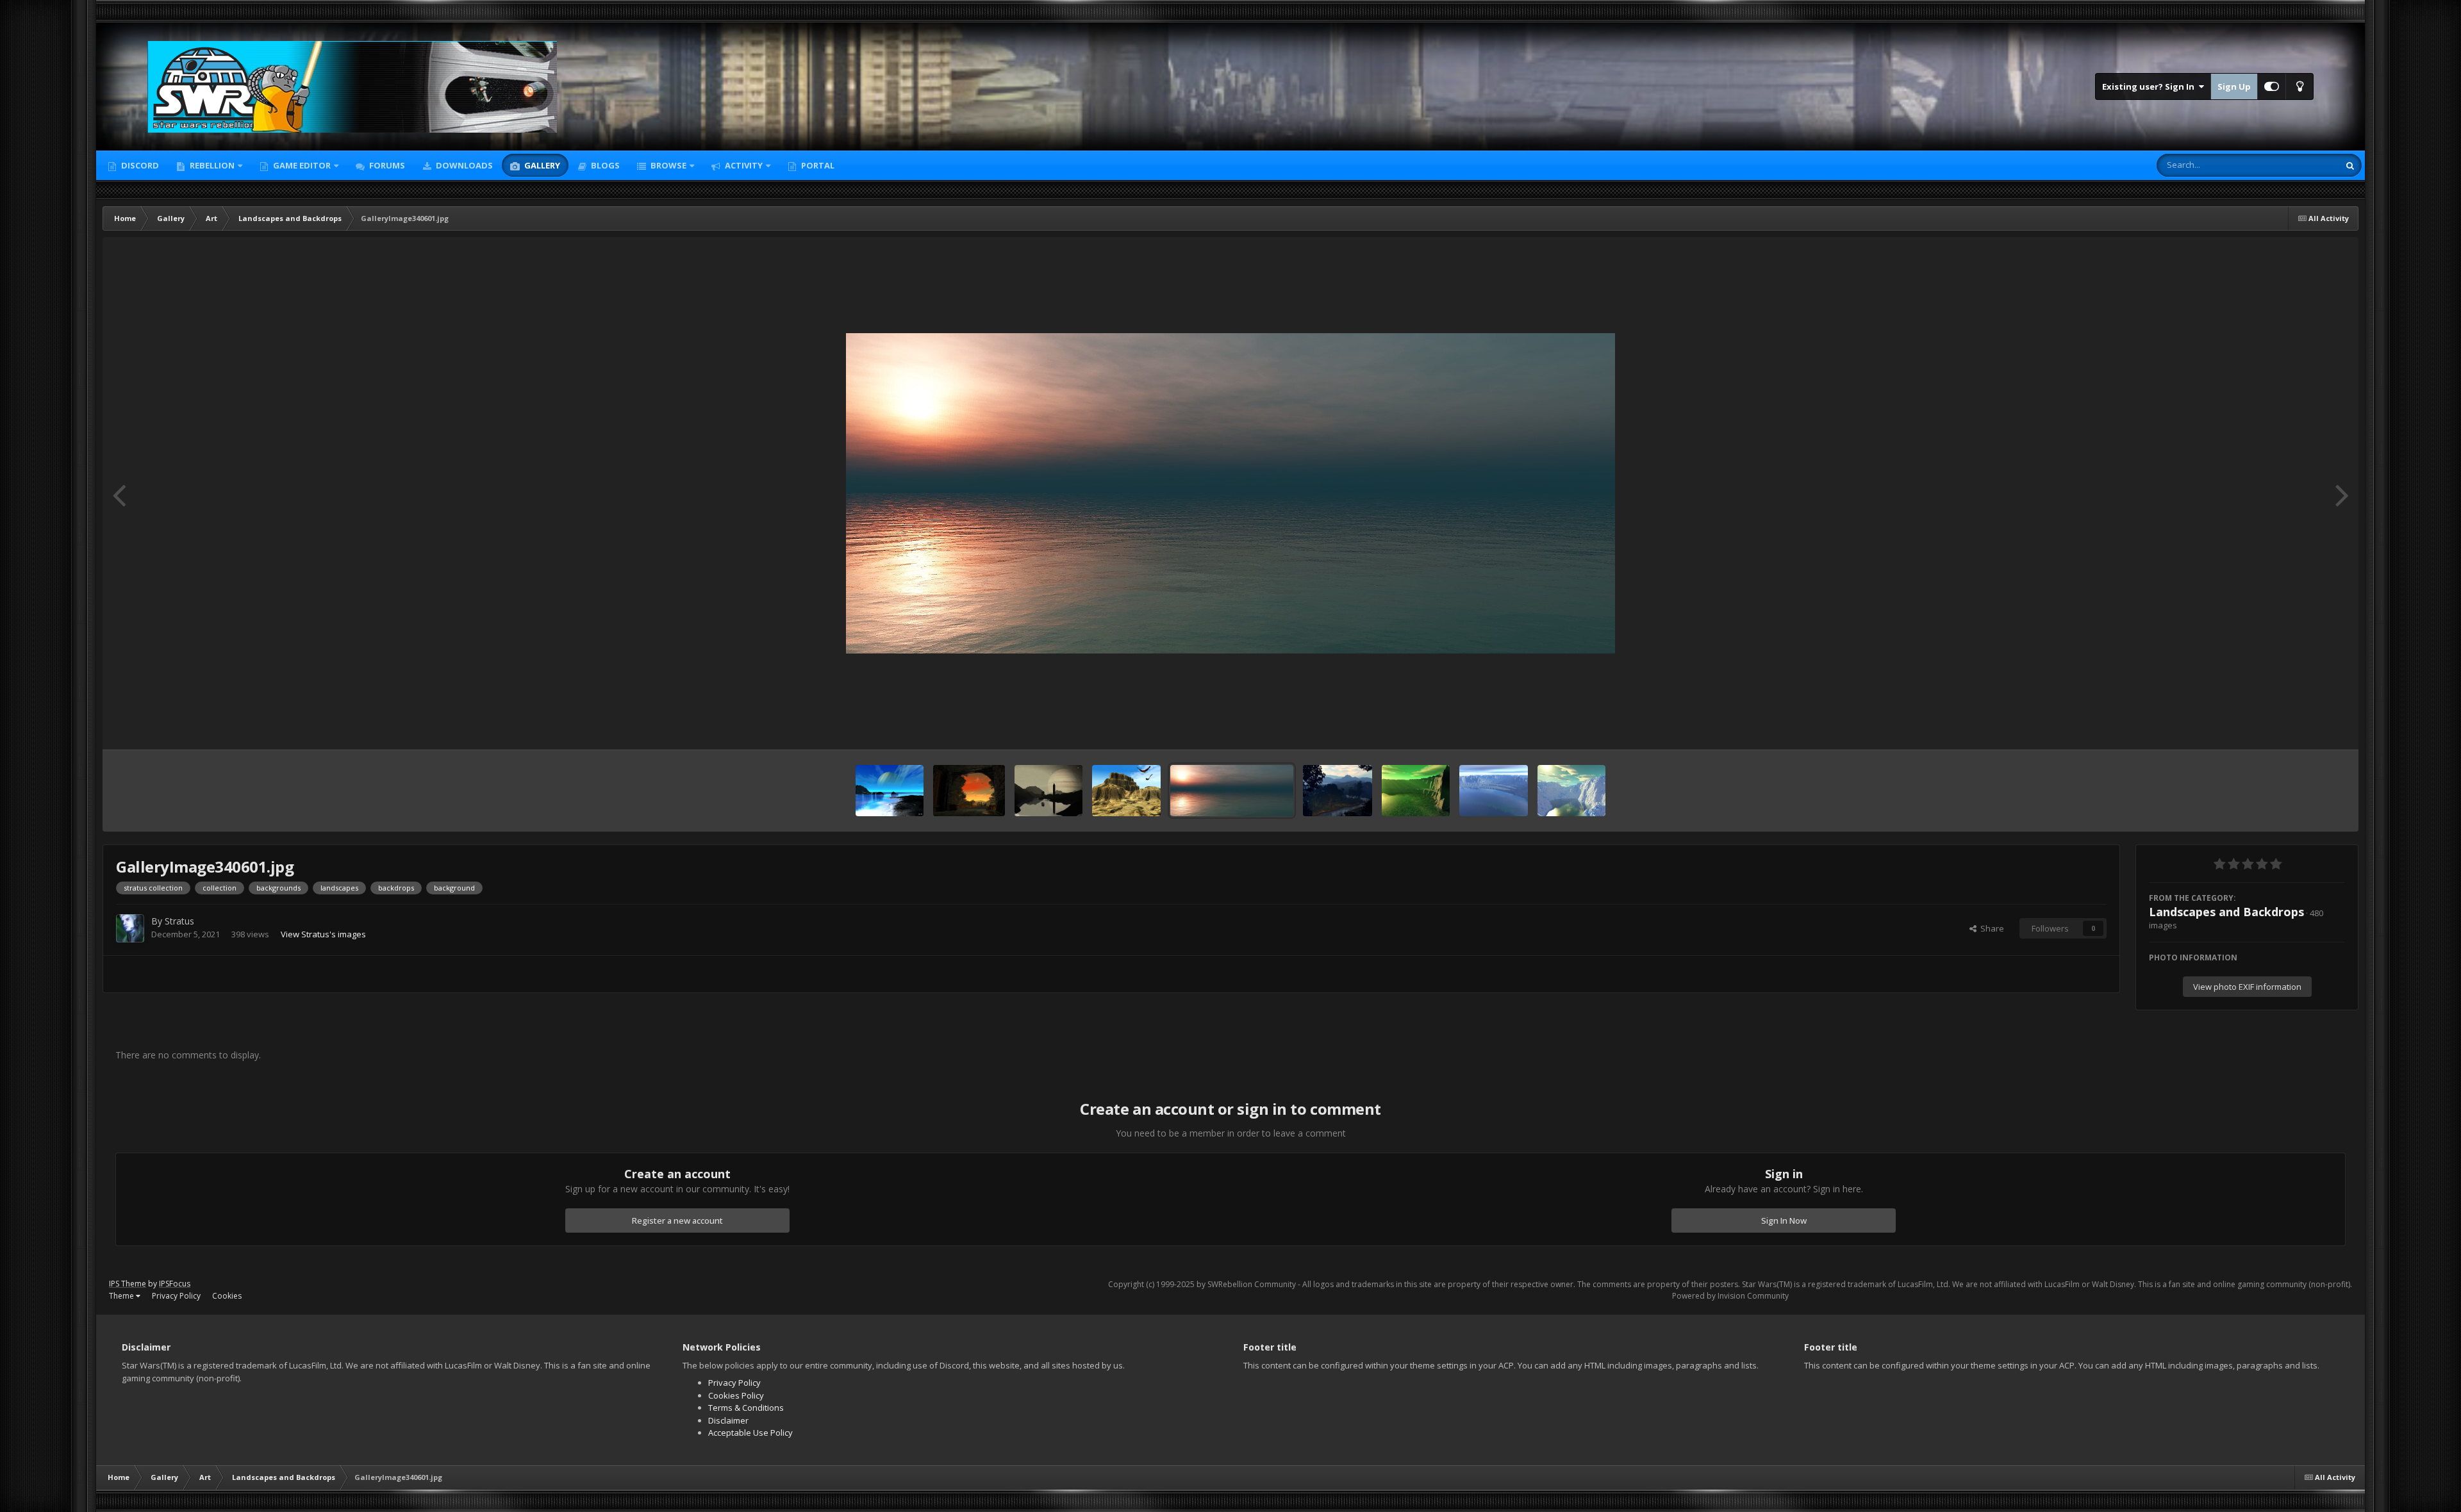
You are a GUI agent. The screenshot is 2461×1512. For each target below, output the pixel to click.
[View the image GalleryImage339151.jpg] (1337, 791)
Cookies (227, 1296)
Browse (667, 165)
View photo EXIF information (2247, 987)
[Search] (2350, 165)
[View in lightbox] (1230, 493)
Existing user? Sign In (2150, 86)
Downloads (463, 165)
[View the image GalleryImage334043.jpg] (1494, 791)
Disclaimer (728, 1420)
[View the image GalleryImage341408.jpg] (1126, 791)
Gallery (541, 165)
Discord (139, 165)
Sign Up (2234, 86)
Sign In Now (1784, 1220)
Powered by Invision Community (1730, 1296)
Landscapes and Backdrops (2226, 912)
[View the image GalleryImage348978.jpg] (890, 791)
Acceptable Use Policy (750, 1433)
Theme (122, 1296)
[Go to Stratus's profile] (130, 928)
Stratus (179, 921)
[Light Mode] (2299, 86)
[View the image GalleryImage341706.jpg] (1049, 791)
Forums (386, 165)
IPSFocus (175, 1284)
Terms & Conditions (746, 1408)
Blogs (604, 165)
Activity (743, 165)
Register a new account (677, 1220)
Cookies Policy (736, 1395)
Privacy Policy (176, 1296)
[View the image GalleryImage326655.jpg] (1572, 791)
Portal (817, 165)
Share (1990, 928)
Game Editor (302, 165)
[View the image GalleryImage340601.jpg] (1232, 791)
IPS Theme (128, 1284)
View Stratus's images (323, 934)
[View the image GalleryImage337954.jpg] (1416, 791)
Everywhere (2300, 165)
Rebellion (211, 165)
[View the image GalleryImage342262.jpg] (969, 791)
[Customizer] (2272, 86)
